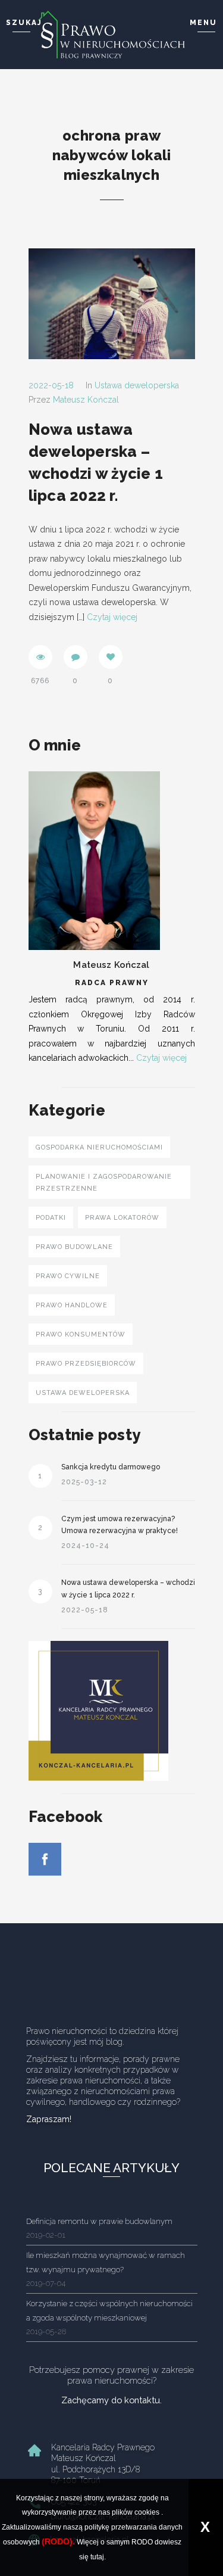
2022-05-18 (51, 385)
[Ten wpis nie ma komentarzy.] (76, 657)
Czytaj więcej (112, 617)
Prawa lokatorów (122, 1218)
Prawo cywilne (68, 1276)
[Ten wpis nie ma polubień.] (111, 657)
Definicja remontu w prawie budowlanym (99, 2228)
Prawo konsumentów (81, 1334)
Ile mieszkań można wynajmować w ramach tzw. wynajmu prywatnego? (106, 2269)
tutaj (97, 2557)
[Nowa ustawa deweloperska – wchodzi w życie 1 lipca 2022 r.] (112, 303)
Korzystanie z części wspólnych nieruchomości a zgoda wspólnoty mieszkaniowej (109, 2317)
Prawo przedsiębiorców (86, 1364)
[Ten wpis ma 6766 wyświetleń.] (40, 657)
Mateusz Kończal (86, 400)
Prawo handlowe (72, 1305)
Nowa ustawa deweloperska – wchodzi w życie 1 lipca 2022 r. (128, 1588)
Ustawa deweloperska (137, 385)
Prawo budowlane (74, 1247)
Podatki (51, 1218)
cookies (147, 2512)
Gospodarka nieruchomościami (99, 1147)
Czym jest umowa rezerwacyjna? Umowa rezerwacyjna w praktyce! (120, 1525)
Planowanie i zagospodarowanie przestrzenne (104, 1183)
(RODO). (58, 2541)
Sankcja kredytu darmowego (111, 1467)
